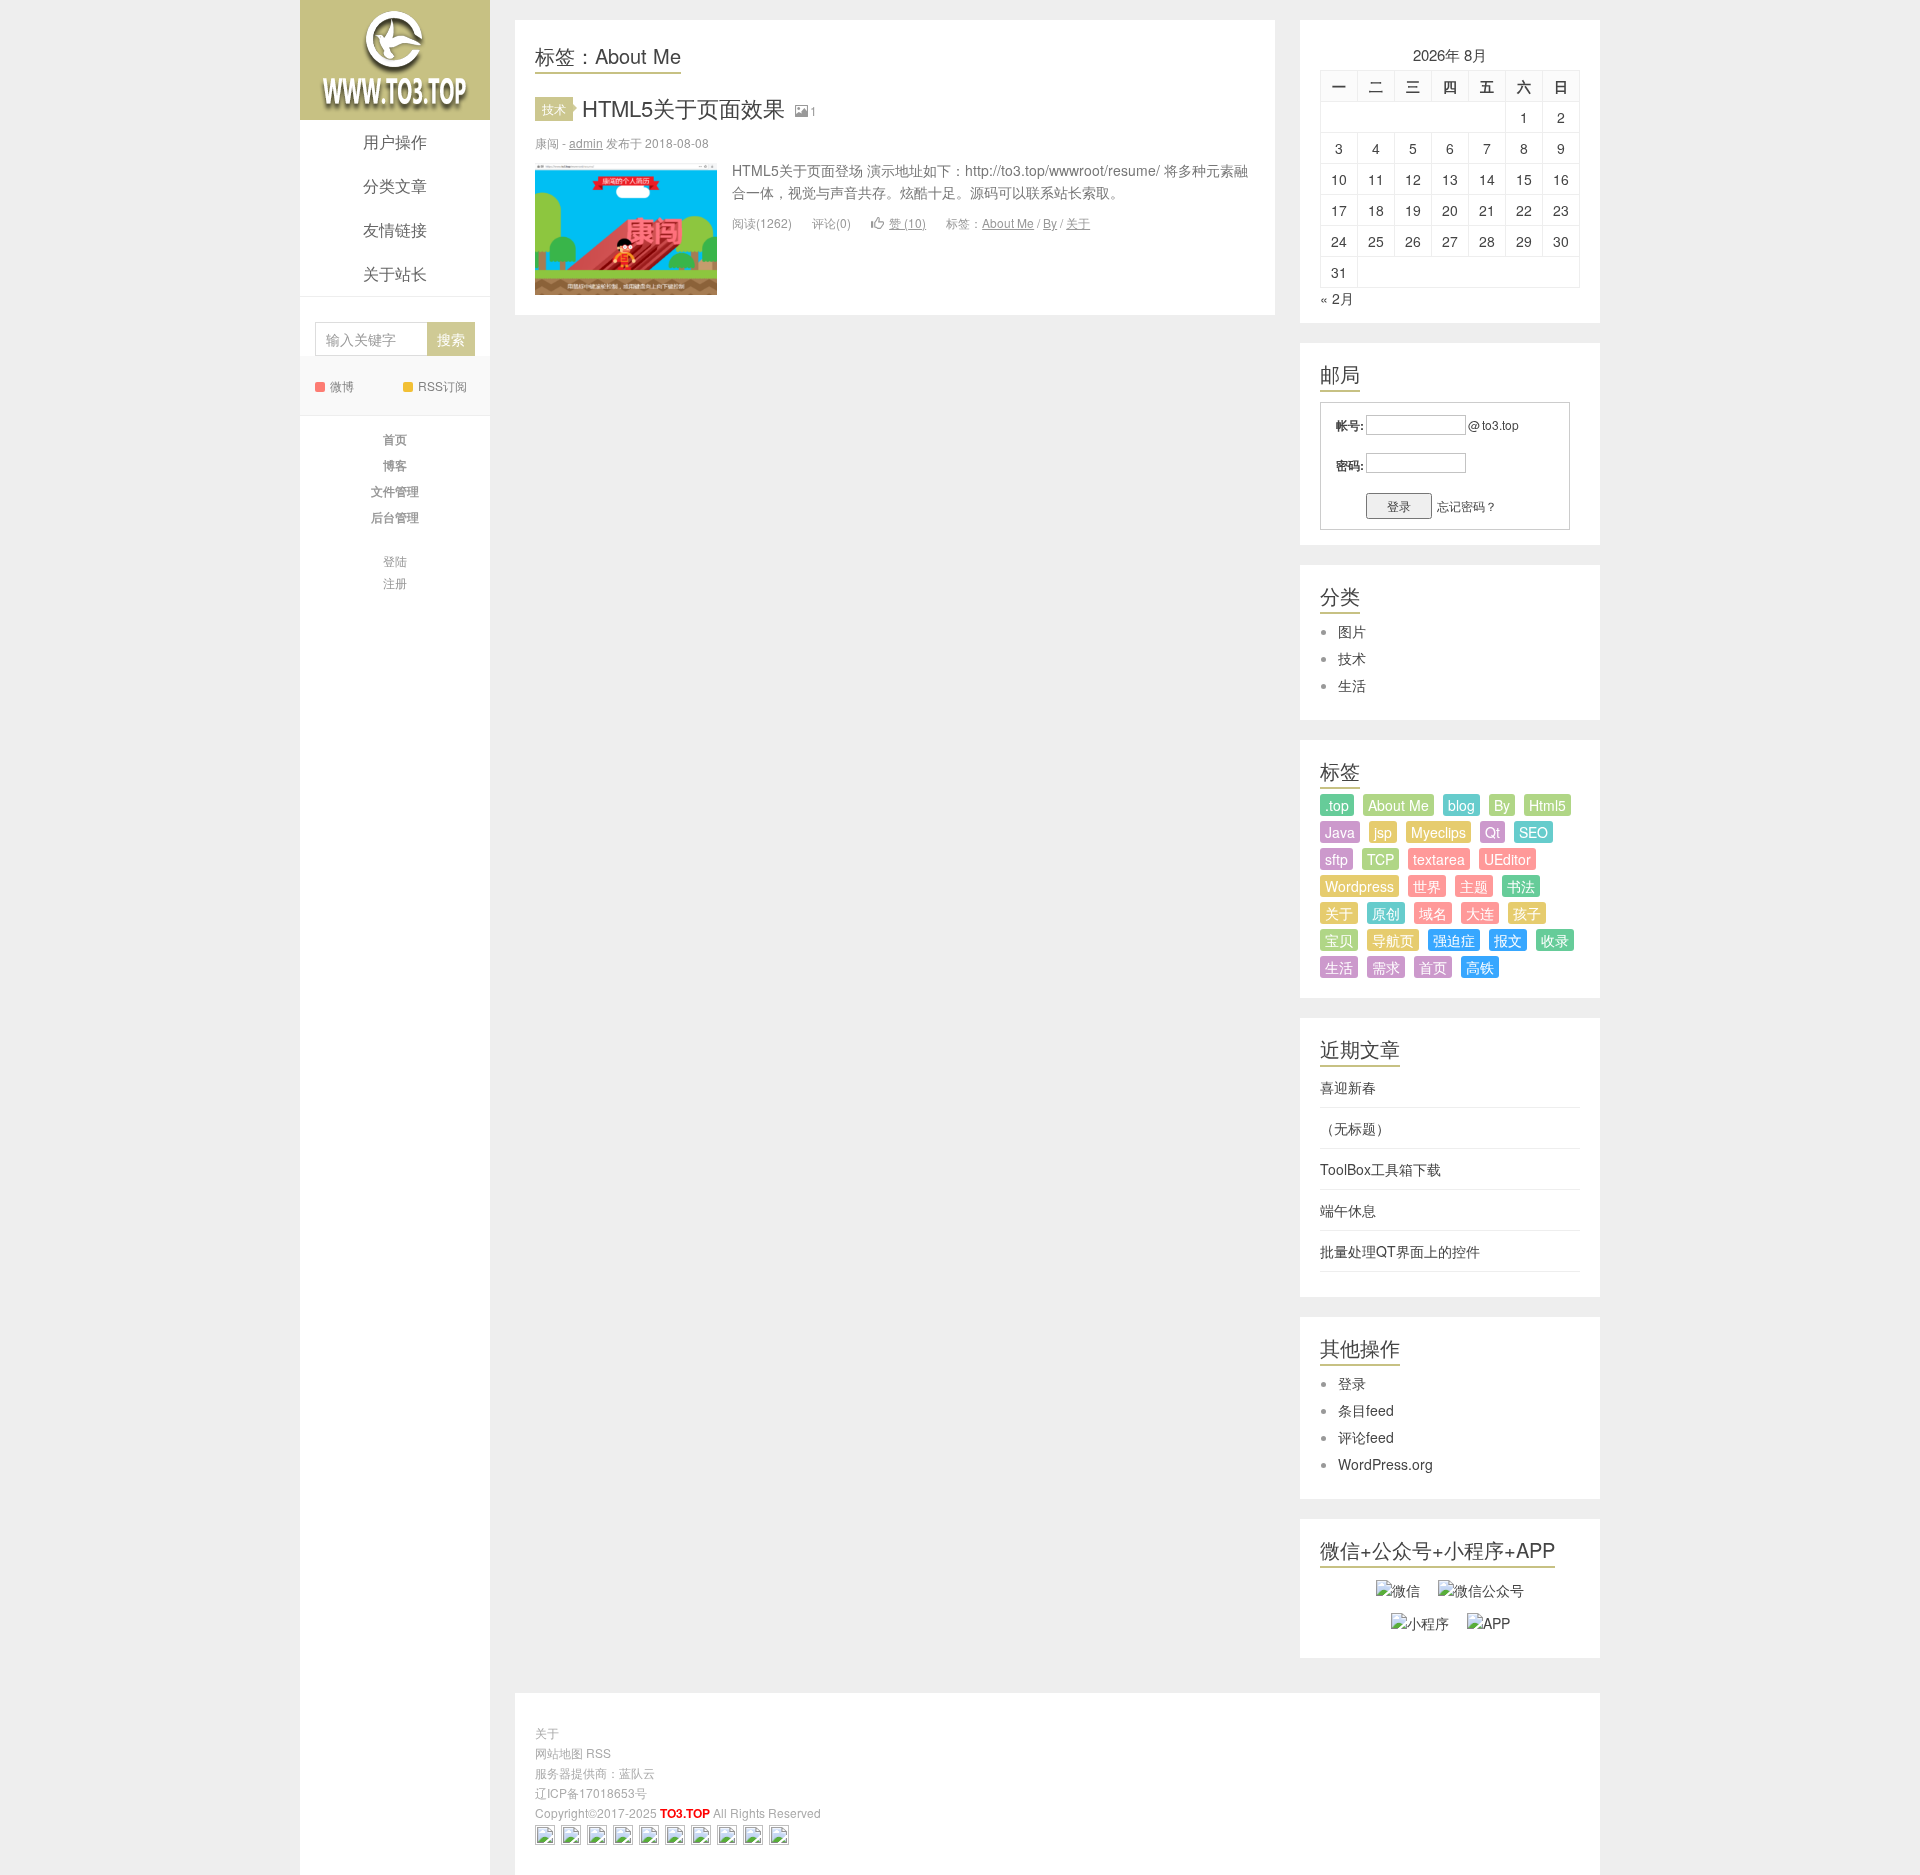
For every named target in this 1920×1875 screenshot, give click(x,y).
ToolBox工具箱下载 (1380, 1169)
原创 (1386, 913)
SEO (1533, 832)
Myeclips (1438, 832)
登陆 (395, 560)
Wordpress (1359, 886)
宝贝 (1339, 940)
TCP (1380, 859)
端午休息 (1348, 1210)
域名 (1433, 913)
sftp (1336, 859)
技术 (554, 108)
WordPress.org (1385, 1464)
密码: (1350, 465)
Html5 (1547, 805)
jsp (1383, 832)
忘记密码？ (1467, 505)
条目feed (1366, 1410)
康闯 (395, 60)
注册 (395, 582)
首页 (1433, 967)
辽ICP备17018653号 (591, 1792)
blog (1461, 805)
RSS (598, 1752)
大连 (1480, 913)
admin (586, 142)
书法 (1521, 886)
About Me (1008, 222)
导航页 (1393, 940)
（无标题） (1355, 1128)
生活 (1352, 685)
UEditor (1507, 859)
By (1050, 222)
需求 (1386, 967)
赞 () (907, 222)
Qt (1492, 832)
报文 (1508, 940)
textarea (1439, 859)
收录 (1555, 940)
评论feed (1366, 1437)
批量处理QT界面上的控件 (1400, 1251)
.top (1337, 805)
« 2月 (1337, 298)
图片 (1352, 631)
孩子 (1527, 913)
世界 (1427, 886)
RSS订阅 (442, 385)
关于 (1078, 222)
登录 (1352, 1383)
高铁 (1480, 967)
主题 (1474, 886)
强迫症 (1454, 940)
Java (1340, 832)
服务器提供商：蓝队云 (595, 1772)
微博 (342, 385)
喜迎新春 (1348, 1087)
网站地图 (559, 1752)
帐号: (1350, 425)
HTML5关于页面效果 (683, 107)
